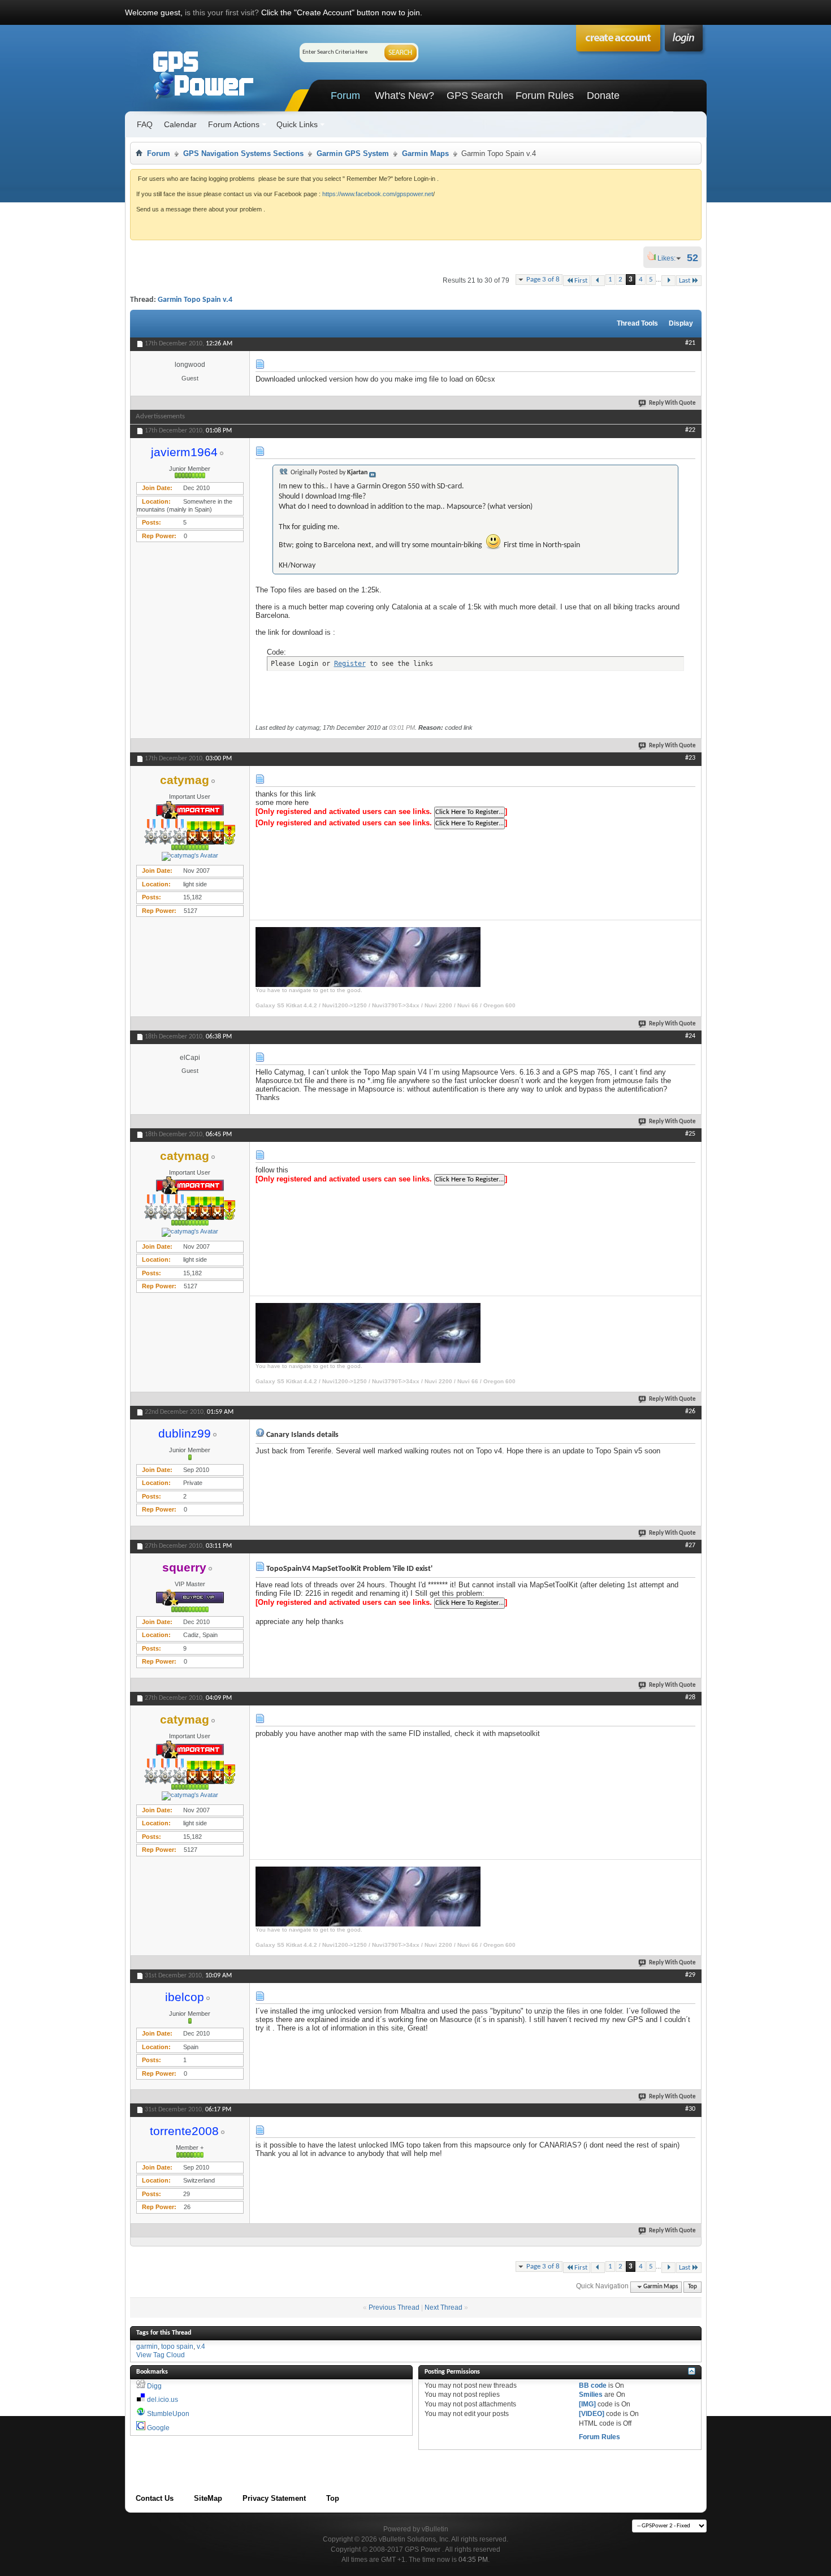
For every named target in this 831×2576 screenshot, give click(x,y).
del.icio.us (163, 2400)
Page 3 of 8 (543, 280)
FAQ (145, 124)
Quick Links (297, 124)
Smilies (591, 2395)
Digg (154, 2386)
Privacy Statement (274, 2498)
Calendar (180, 124)
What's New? (404, 96)
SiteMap (208, 2498)
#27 (690, 1545)
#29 (690, 1975)
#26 (690, 1412)
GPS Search (475, 96)
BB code (593, 2385)
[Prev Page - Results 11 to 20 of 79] (598, 281)
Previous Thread (394, 2307)
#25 (690, 1134)
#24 (690, 1036)
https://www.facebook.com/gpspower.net (378, 194)
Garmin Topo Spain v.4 (195, 300)
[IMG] (587, 2404)
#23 (690, 758)
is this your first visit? (222, 12)
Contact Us (155, 2498)
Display (681, 323)
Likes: (670, 258)
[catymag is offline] (190, 856)
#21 (690, 343)
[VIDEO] (592, 2414)
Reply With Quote (672, 403)
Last (685, 281)
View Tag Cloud (161, 2355)
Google (158, 2428)
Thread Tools (637, 323)
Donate (603, 96)
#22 (690, 430)
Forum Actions (234, 124)
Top (692, 2287)
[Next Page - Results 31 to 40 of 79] (668, 281)
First (581, 281)
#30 (690, 2109)
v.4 (201, 2346)
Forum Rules (545, 96)
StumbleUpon (168, 2414)
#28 (690, 1698)
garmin (147, 2346)
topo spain (177, 2346)
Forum (345, 96)
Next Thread (443, 2307)
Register (350, 664)
